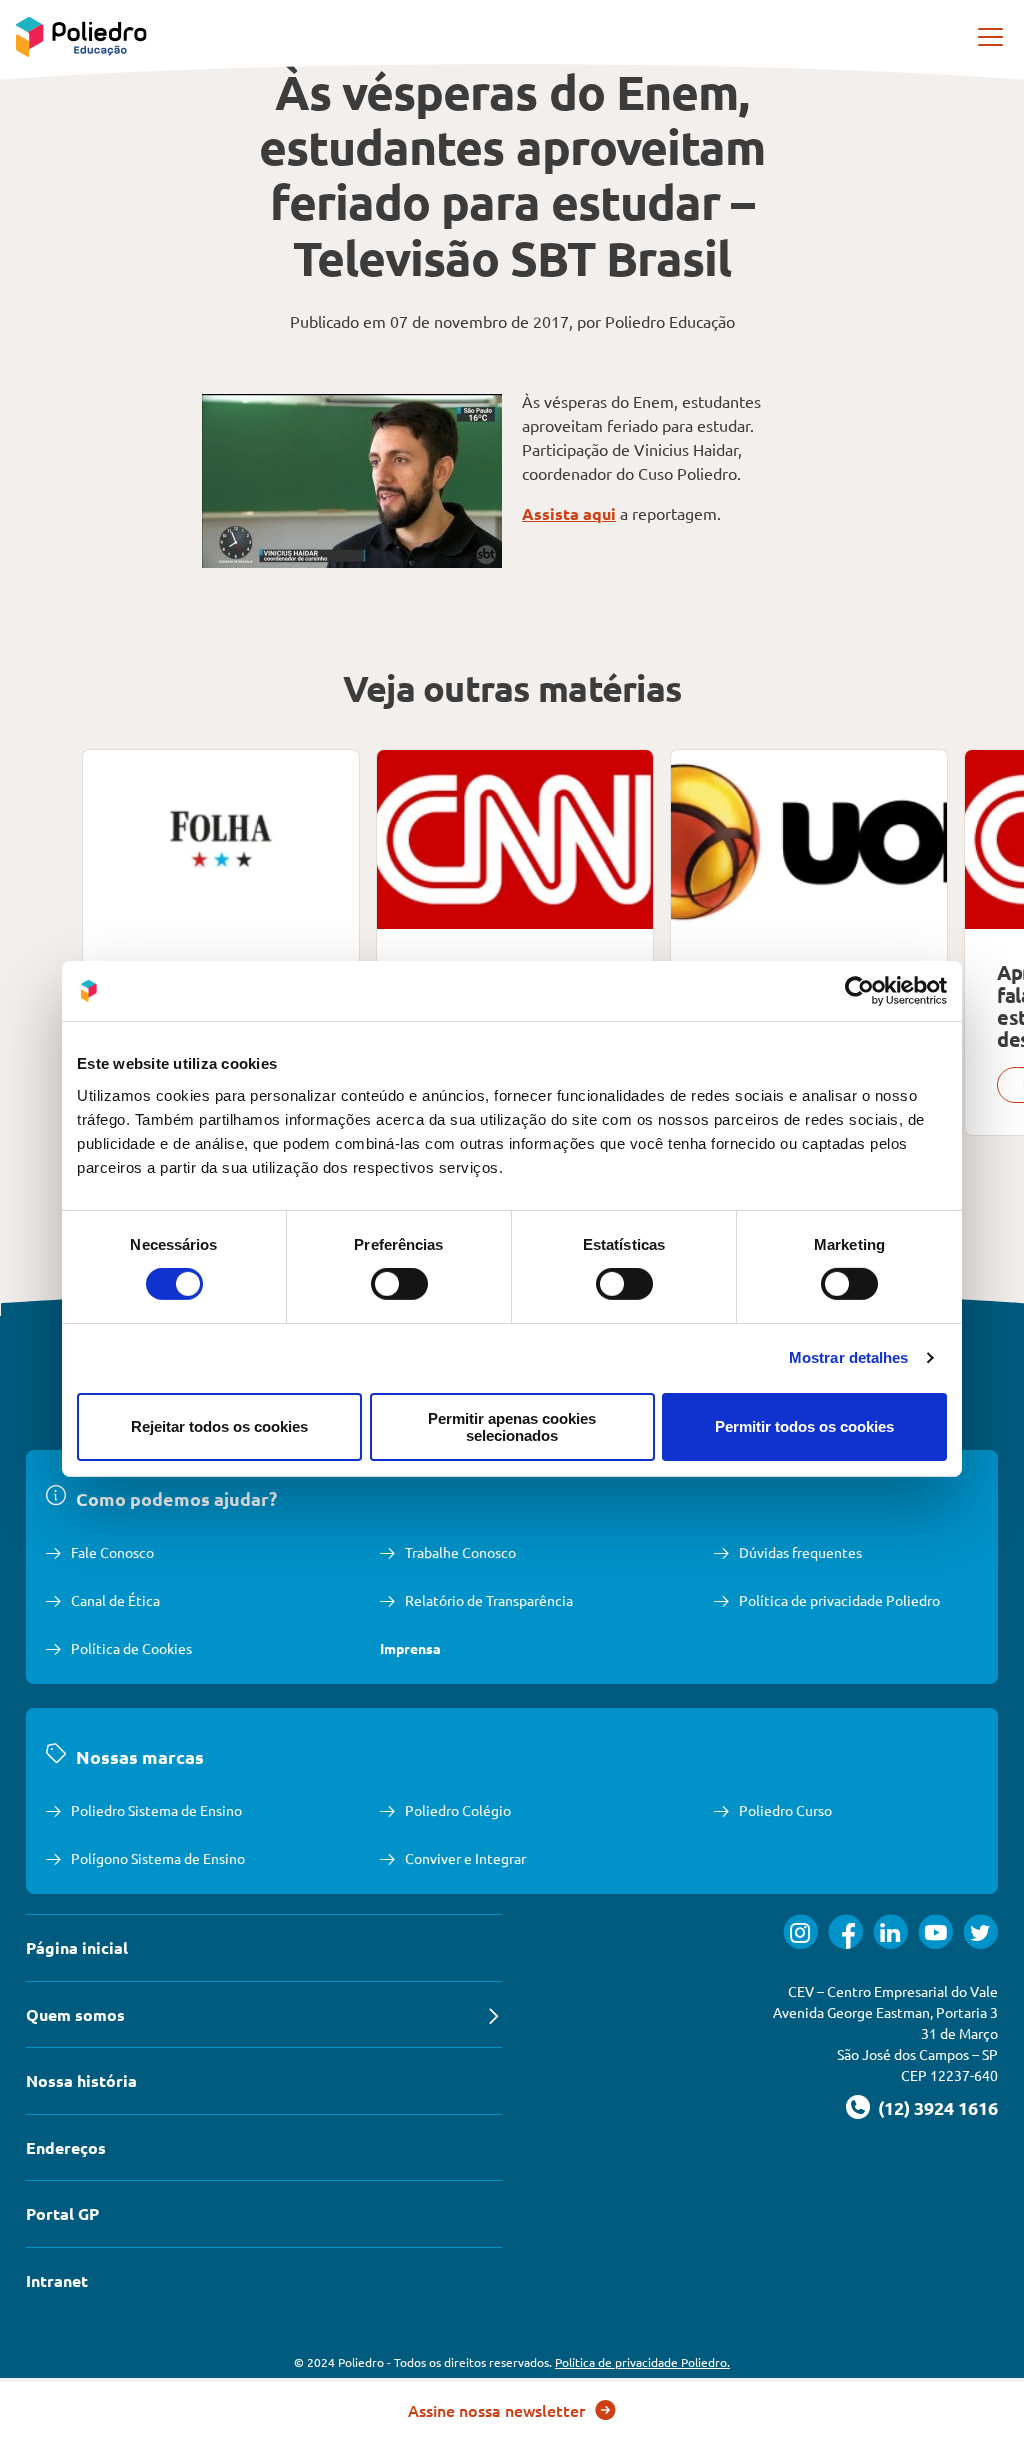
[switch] (399, 1284)
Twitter (980, 1931)
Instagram (800, 1931)
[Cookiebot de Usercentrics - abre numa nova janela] (859, 991)
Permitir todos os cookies (804, 1426)
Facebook (845, 1931)
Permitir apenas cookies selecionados (512, 1427)
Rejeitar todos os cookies (219, 1426)
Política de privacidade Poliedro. (642, 2362)
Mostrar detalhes (849, 1357)
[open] (992, 37)
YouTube (935, 1931)
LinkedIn (890, 1931)
